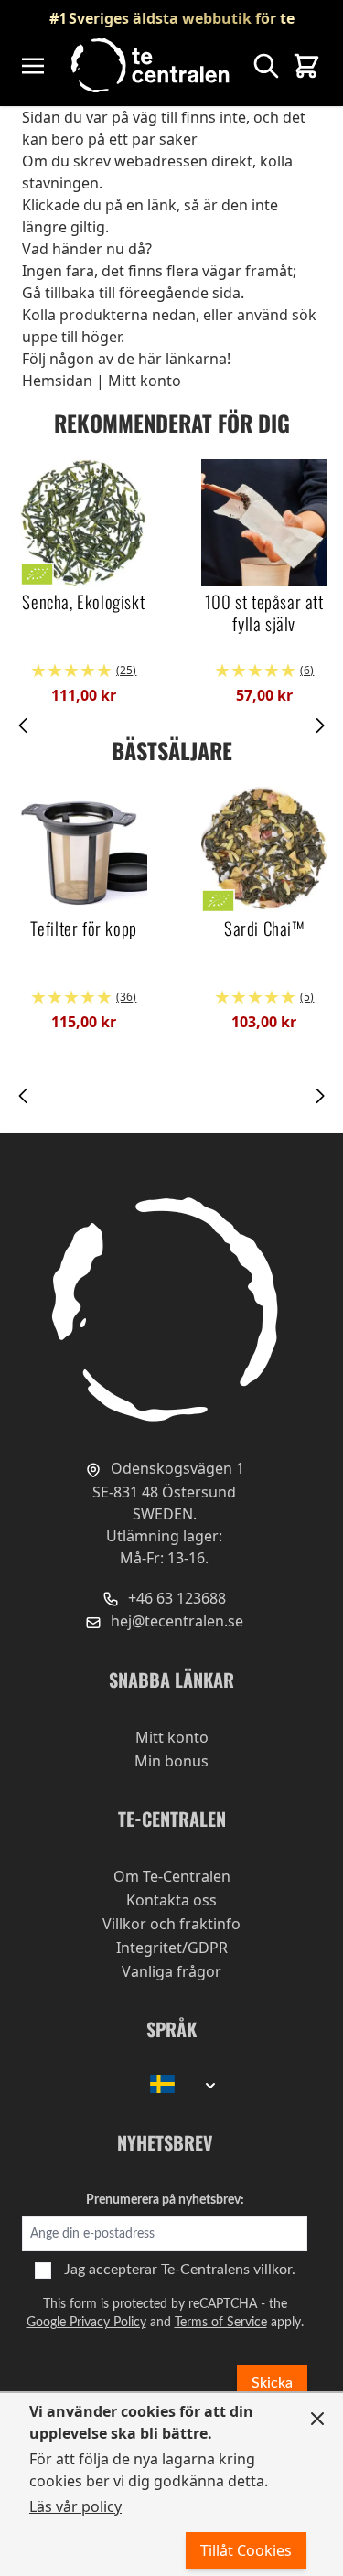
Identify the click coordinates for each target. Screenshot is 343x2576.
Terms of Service (221, 2323)
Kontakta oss (171, 1900)
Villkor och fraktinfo (171, 1924)
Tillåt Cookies (246, 2550)
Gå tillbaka (59, 293)
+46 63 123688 (175, 1598)
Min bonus (171, 1761)
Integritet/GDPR (172, 1948)
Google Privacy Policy (86, 2323)
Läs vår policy (75, 2506)
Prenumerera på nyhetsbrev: (165, 2200)
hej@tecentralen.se (175, 1621)
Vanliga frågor (171, 1971)
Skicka (272, 2383)
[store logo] (152, 65)
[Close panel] (317, 2419)
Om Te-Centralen (172, 1876)
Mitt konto (145, 381)
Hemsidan (57, 381)
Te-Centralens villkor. (228, 2270)
